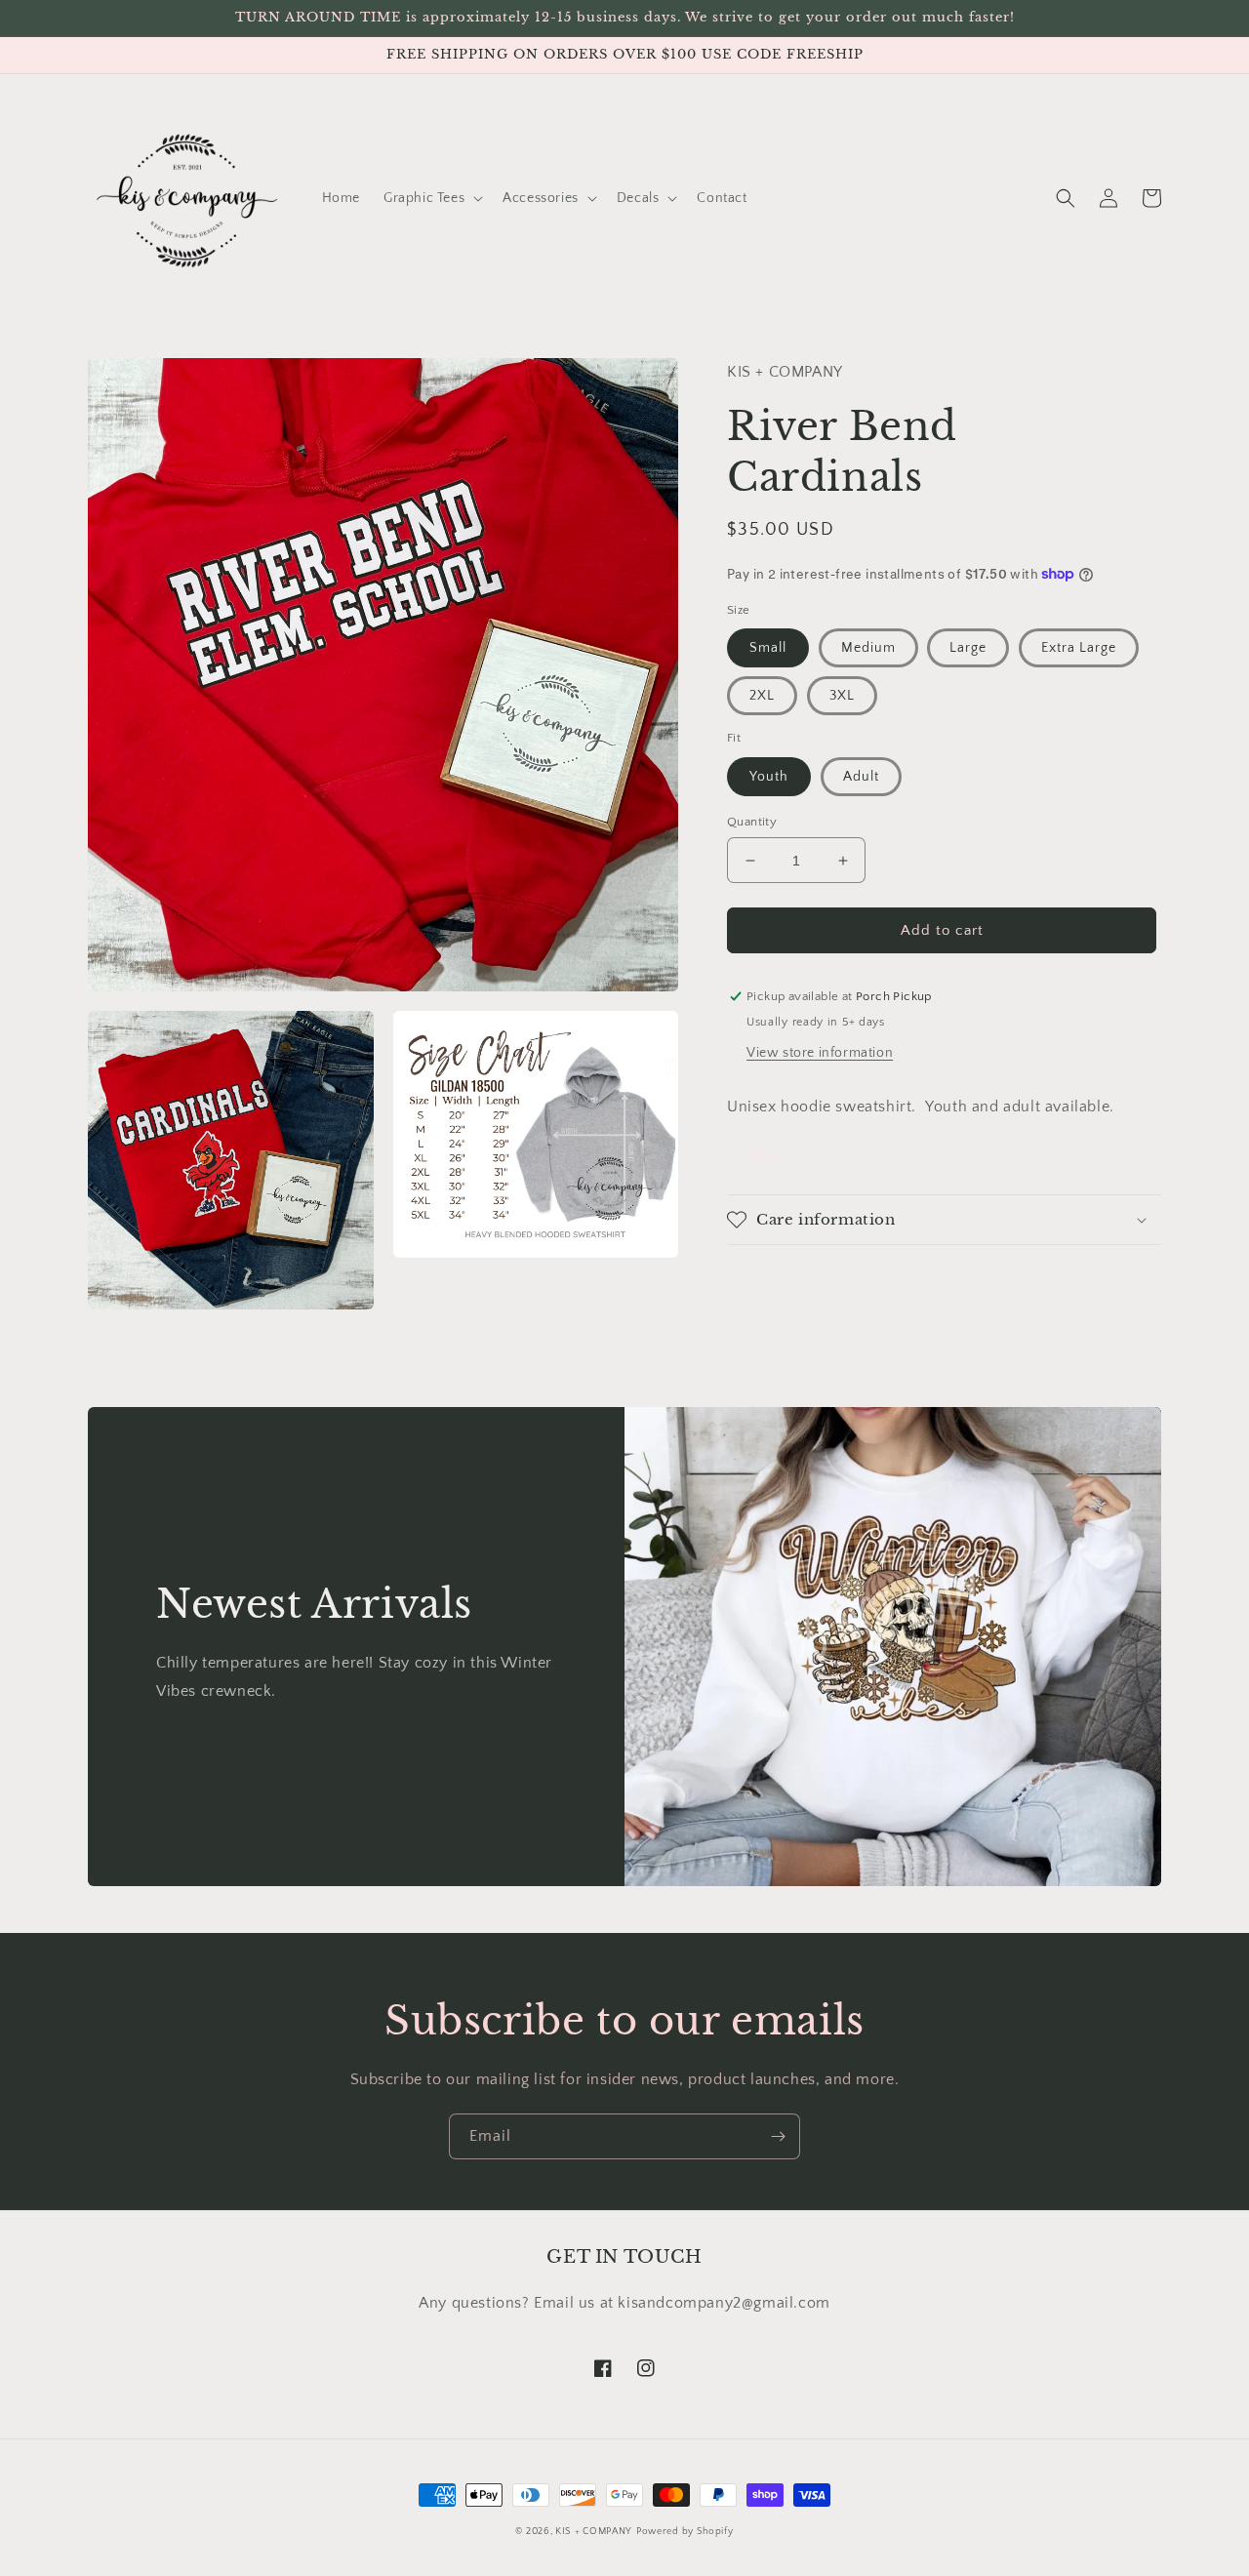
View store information (820, 1053)
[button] (431, 198)
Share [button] (768, 1157)
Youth (769, 777)
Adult (861, 777)
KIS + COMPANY (594, 2532)
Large (968, 648)
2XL (762, 696)
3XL (842, 696)
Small (768, 648)
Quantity (752, 822)
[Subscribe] (778, 2136)
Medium (868, 648)
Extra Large (1079, 648)
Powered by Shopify (685, 2532)
